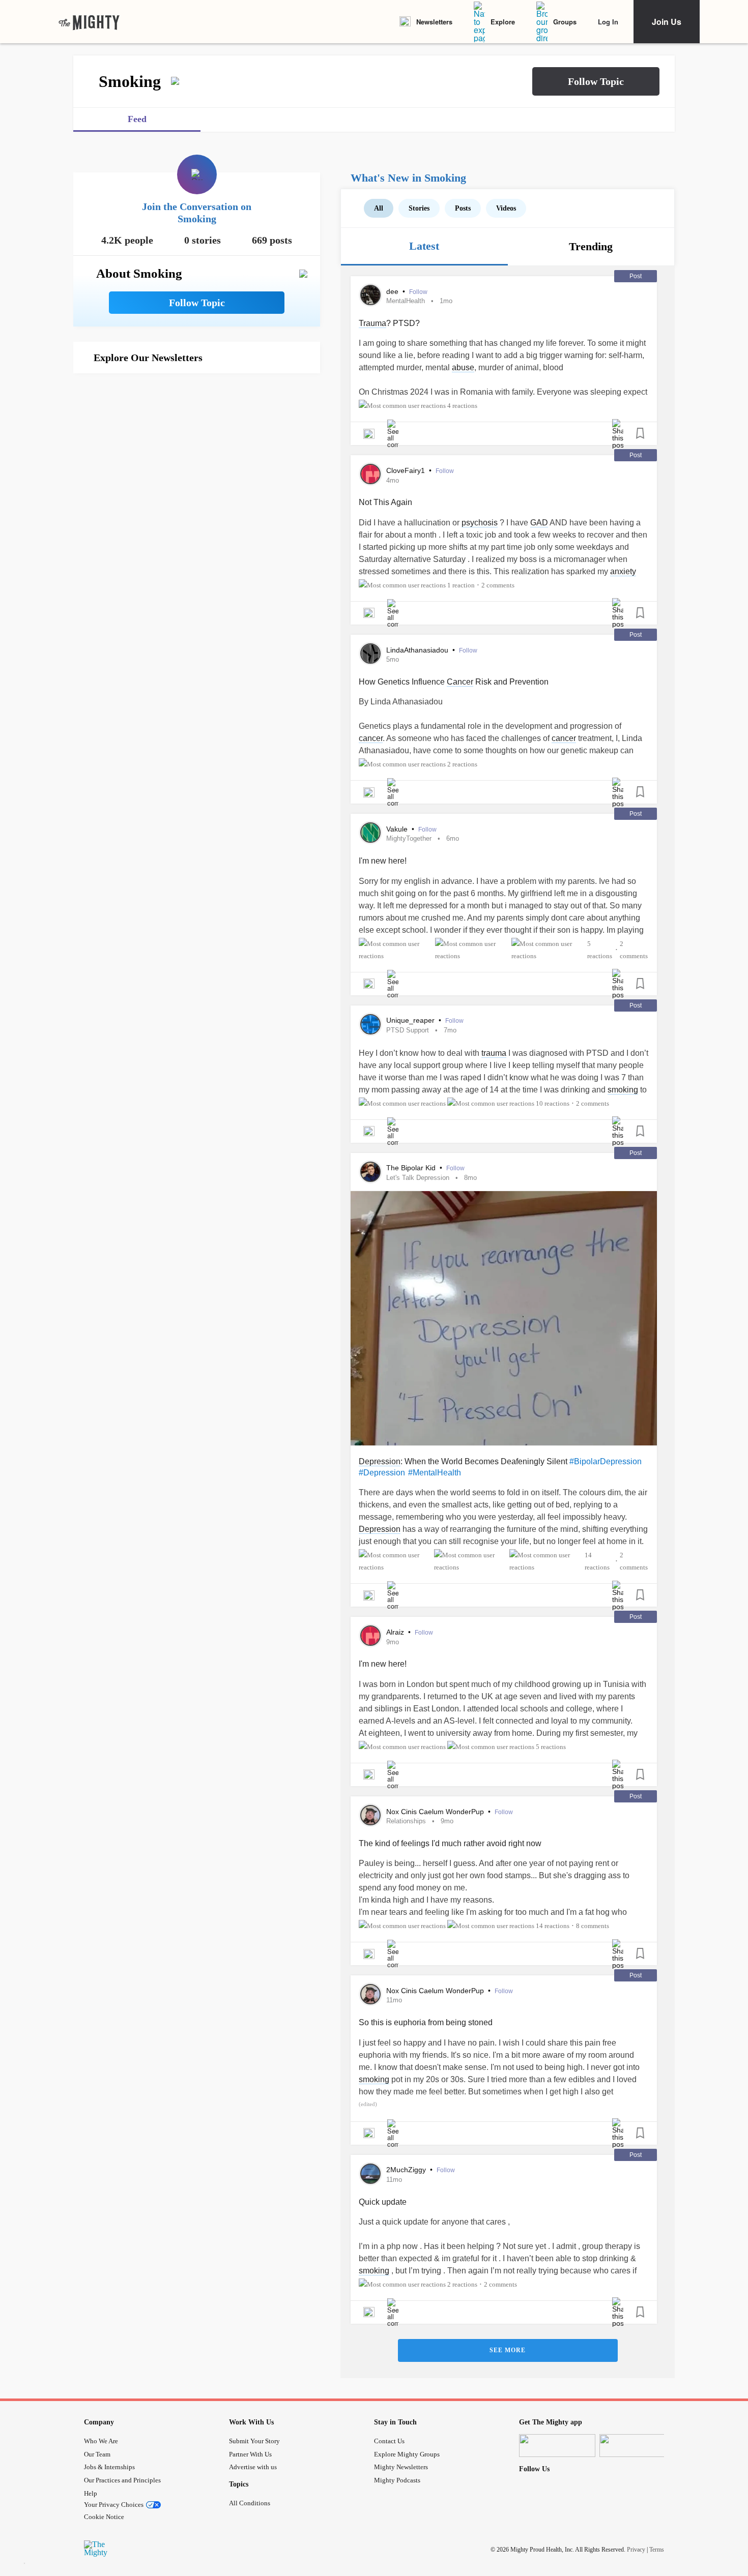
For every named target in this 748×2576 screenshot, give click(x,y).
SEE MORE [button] (508, 2350)
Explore (503, 22)
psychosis (480, 523)
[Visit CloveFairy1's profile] (370, 474)
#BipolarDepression (606, 1461)
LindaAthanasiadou (418, 650)
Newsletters (434, 22)
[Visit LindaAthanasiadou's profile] (370, 654)
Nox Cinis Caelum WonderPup (436, 1812)
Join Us (667, 22)
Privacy (636, 2550)
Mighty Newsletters (401, 2467)
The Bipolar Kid (412, 1168)
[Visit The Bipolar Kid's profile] (370, 1172)
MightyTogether (409, 838)
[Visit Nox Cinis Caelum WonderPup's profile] (370, 1815)
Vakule (398, 829)
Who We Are (101, 2441)
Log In (608, 22)
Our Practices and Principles (122, 2480)
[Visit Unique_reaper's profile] (370, 1024)
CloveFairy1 (407, 470)
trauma (494, 1053)
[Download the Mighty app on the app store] (557, 2446)
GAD (539, 523)
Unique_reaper (411, 1020)
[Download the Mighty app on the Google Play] (638, 2446)
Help (91, 2493)
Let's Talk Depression (418, 1178)
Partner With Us (250, 2454)
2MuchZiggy (407, 2170)
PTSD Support (408, 1030)
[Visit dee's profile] (370, 295)
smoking (623, 1090)
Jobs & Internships (109, 2467)
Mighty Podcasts (397, 2480)
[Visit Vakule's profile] (370, 833)
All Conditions (250, 2503)
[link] (89, 22)
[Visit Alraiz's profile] (370, 1636)
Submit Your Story (254, 2441)
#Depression (382, 1473)
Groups (565, 22)
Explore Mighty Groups (407, 2454)
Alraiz (396, 1632)
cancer (371, 738)
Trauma (372, 323)
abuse (463, 367)
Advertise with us (253, 2467)
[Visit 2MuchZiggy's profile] (370, 2174)
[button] (596, 81)
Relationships (406, 1821)
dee (393, 291)
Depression (380, 1461)
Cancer (460, 682)
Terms (657, 2550)
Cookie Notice (104, 2517)
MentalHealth (406, 301)
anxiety (623, 571)
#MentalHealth (435, 1473)
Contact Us (389, 2441)
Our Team (97, 2454)
